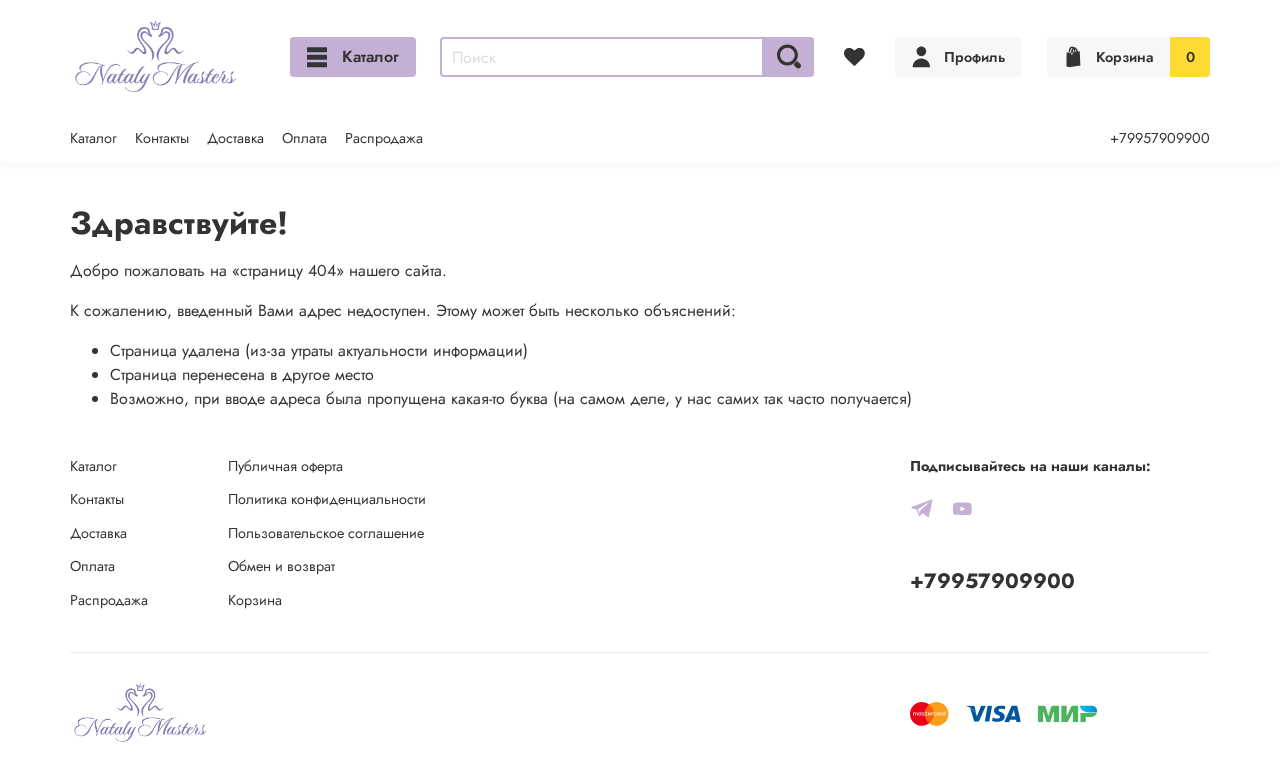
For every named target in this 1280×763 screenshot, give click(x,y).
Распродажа (384, 138)
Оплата (304, 138)
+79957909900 (1160, 138)
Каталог (370, 56)
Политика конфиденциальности (327, 499)
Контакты (162, 138)
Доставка (235, 138)
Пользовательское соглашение (326, 533)
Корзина (255, 600)
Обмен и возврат (281, 566)
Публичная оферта (285, 466)
